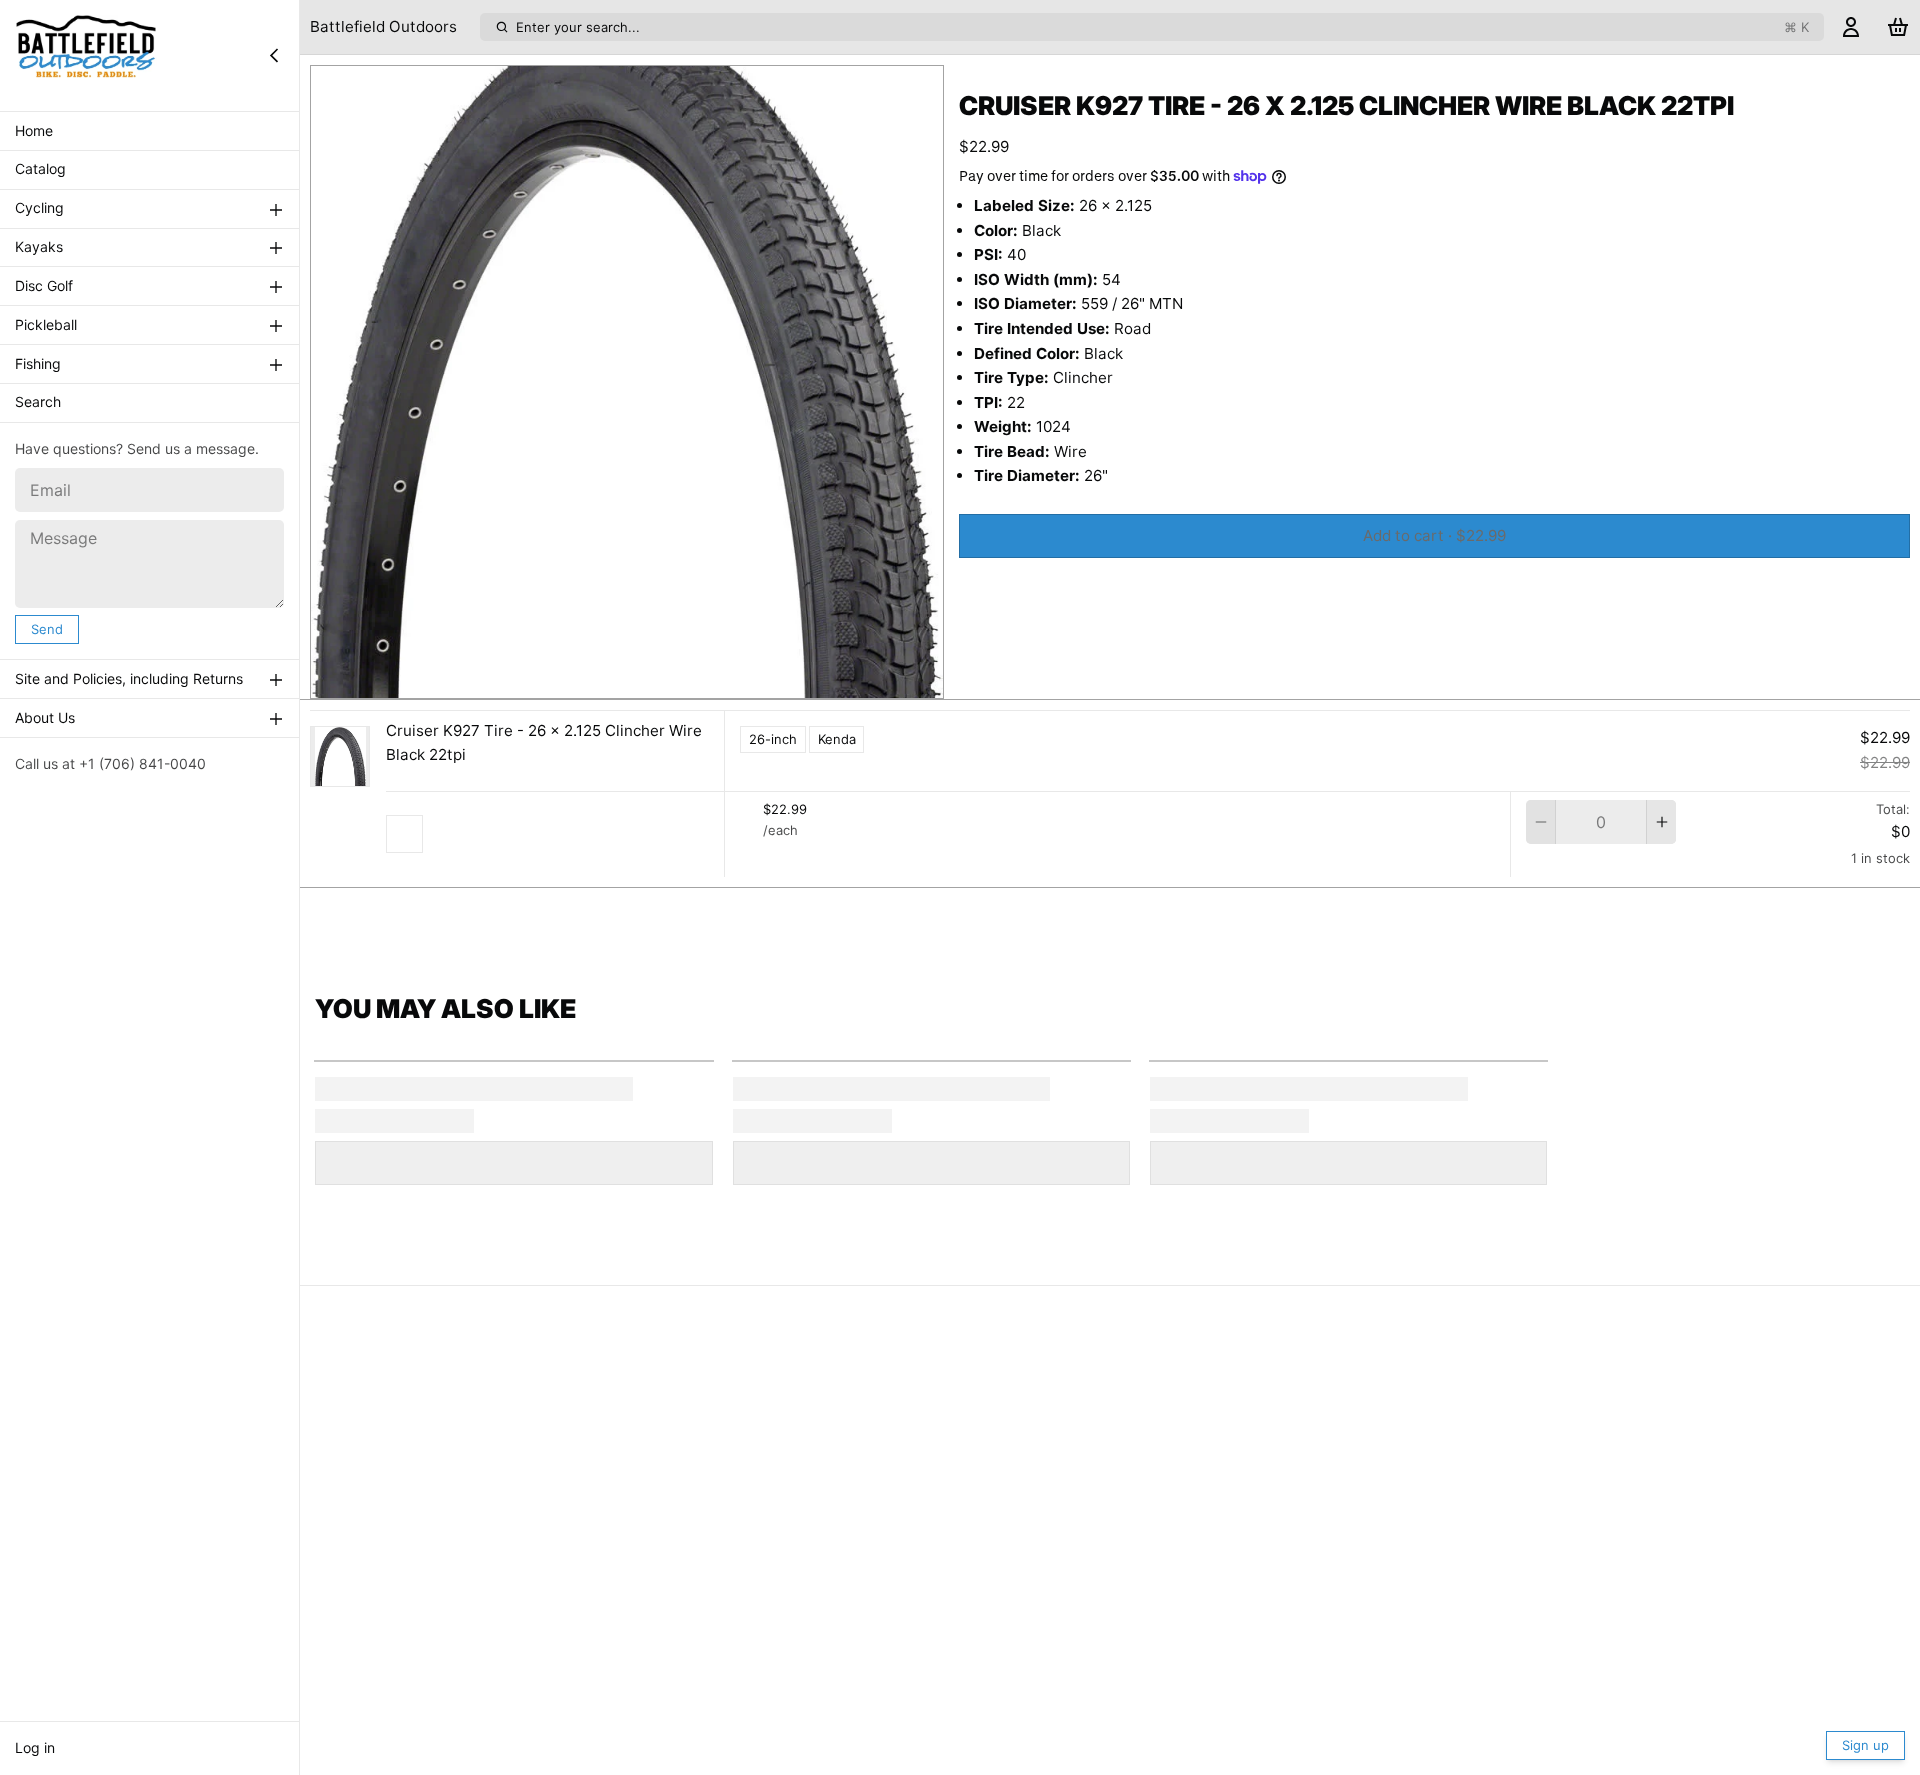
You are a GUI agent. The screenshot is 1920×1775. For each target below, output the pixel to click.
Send (47, 629)
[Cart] (1898, 27)
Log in (35, 1747)
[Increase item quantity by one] (1661, 822)
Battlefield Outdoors (383, 26)
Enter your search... (1162, 27)
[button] (1434, 536)
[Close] (274, 55)
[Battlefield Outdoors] (86, 55)
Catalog (40, 169)
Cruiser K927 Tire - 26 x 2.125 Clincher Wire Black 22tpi (544, 743)
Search (38, 402)
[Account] (1851, 27)
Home (34, 130)
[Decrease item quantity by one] (1540, 822)
